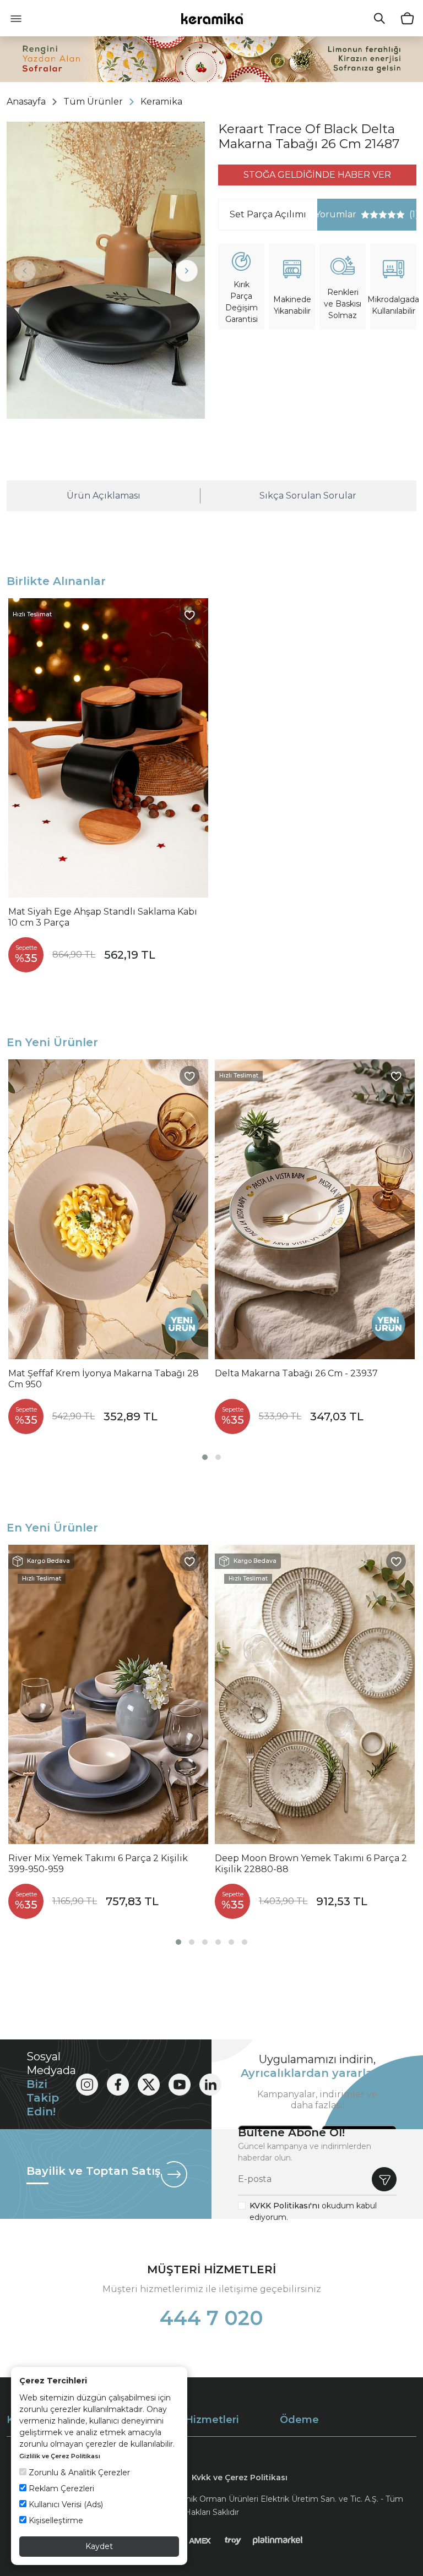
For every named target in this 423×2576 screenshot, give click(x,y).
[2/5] (370, 215)
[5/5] (383, 215)
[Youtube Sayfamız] (180, 2085)
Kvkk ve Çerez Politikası (240, 2477)
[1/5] (365, 215)
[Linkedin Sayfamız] (210, 2085)
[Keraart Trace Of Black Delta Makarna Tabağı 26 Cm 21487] (106, 270)
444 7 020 (211, 2318)
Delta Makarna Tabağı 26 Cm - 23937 (296, 1373)
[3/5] (374, 215)
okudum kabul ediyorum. (313, 2211)
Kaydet (99, 2546)
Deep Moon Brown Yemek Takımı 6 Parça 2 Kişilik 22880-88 (311, 1864)
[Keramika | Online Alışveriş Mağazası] (212, 18)
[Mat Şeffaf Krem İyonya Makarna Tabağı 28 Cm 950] (108, 1209)
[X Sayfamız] (149, 2085)
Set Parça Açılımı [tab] (268, 214)
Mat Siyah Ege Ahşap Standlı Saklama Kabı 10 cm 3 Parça (103, 917)
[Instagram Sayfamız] (87, 2085)
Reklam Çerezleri (60, 2489)
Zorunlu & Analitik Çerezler (78, 2473)
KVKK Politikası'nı (284, 2206)
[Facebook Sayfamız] (118, 2085)
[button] (205, 1457)
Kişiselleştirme (55, 2520)
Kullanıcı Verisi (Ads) (65, 2504)
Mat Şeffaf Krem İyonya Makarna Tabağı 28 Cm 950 (104, 1379)
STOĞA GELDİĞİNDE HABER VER (317, 175)
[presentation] (25, 271)
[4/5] (378, 215)
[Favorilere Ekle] (189, 615)
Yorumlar (367, 214)
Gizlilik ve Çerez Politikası (60, 2456)
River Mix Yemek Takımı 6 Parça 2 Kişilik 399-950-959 (98, 1864)
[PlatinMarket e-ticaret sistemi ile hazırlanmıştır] (278, 2540)
